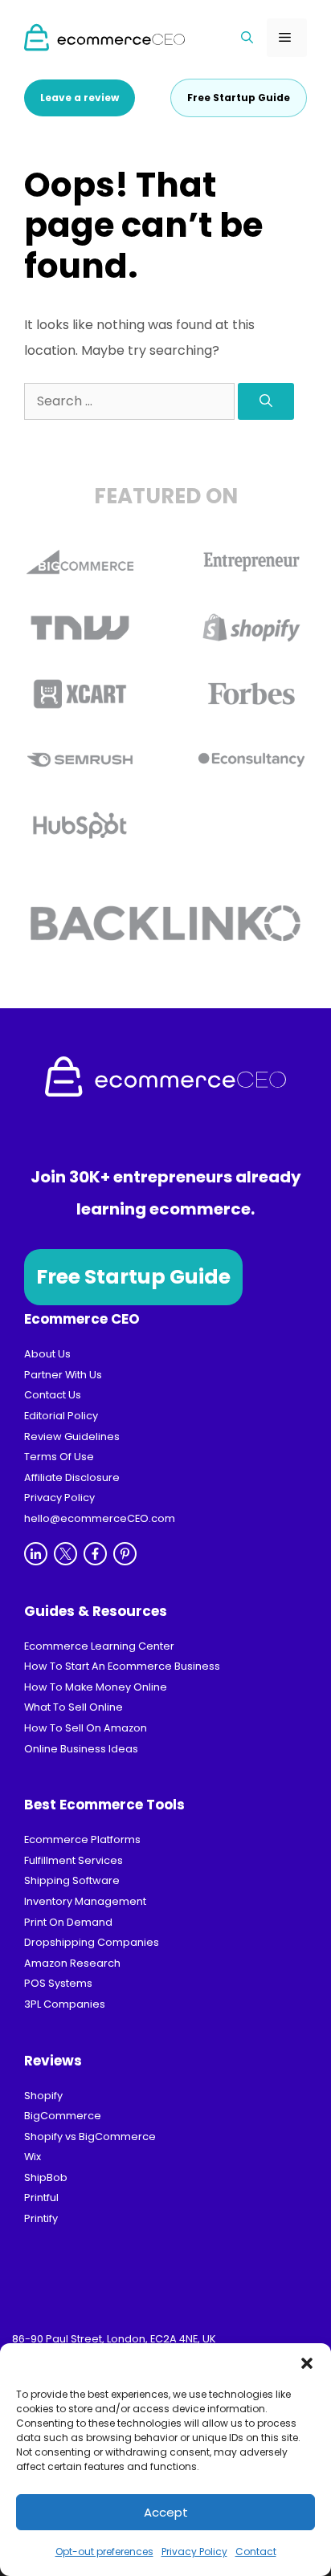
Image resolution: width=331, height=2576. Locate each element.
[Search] (266, 401)
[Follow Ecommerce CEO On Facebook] (95, 1554)
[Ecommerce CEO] (104, 37)
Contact (256, 2552)
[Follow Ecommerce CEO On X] (65, 1554)
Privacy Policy (194, 2552)
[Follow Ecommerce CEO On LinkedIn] (36, 1554)
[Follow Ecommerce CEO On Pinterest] (125, 1554)
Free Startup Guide (133, 1277)
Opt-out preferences (104, 2552)
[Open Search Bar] (248, 38)
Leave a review (80, 98)
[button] (307, 2363)
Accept (166, 2512)
